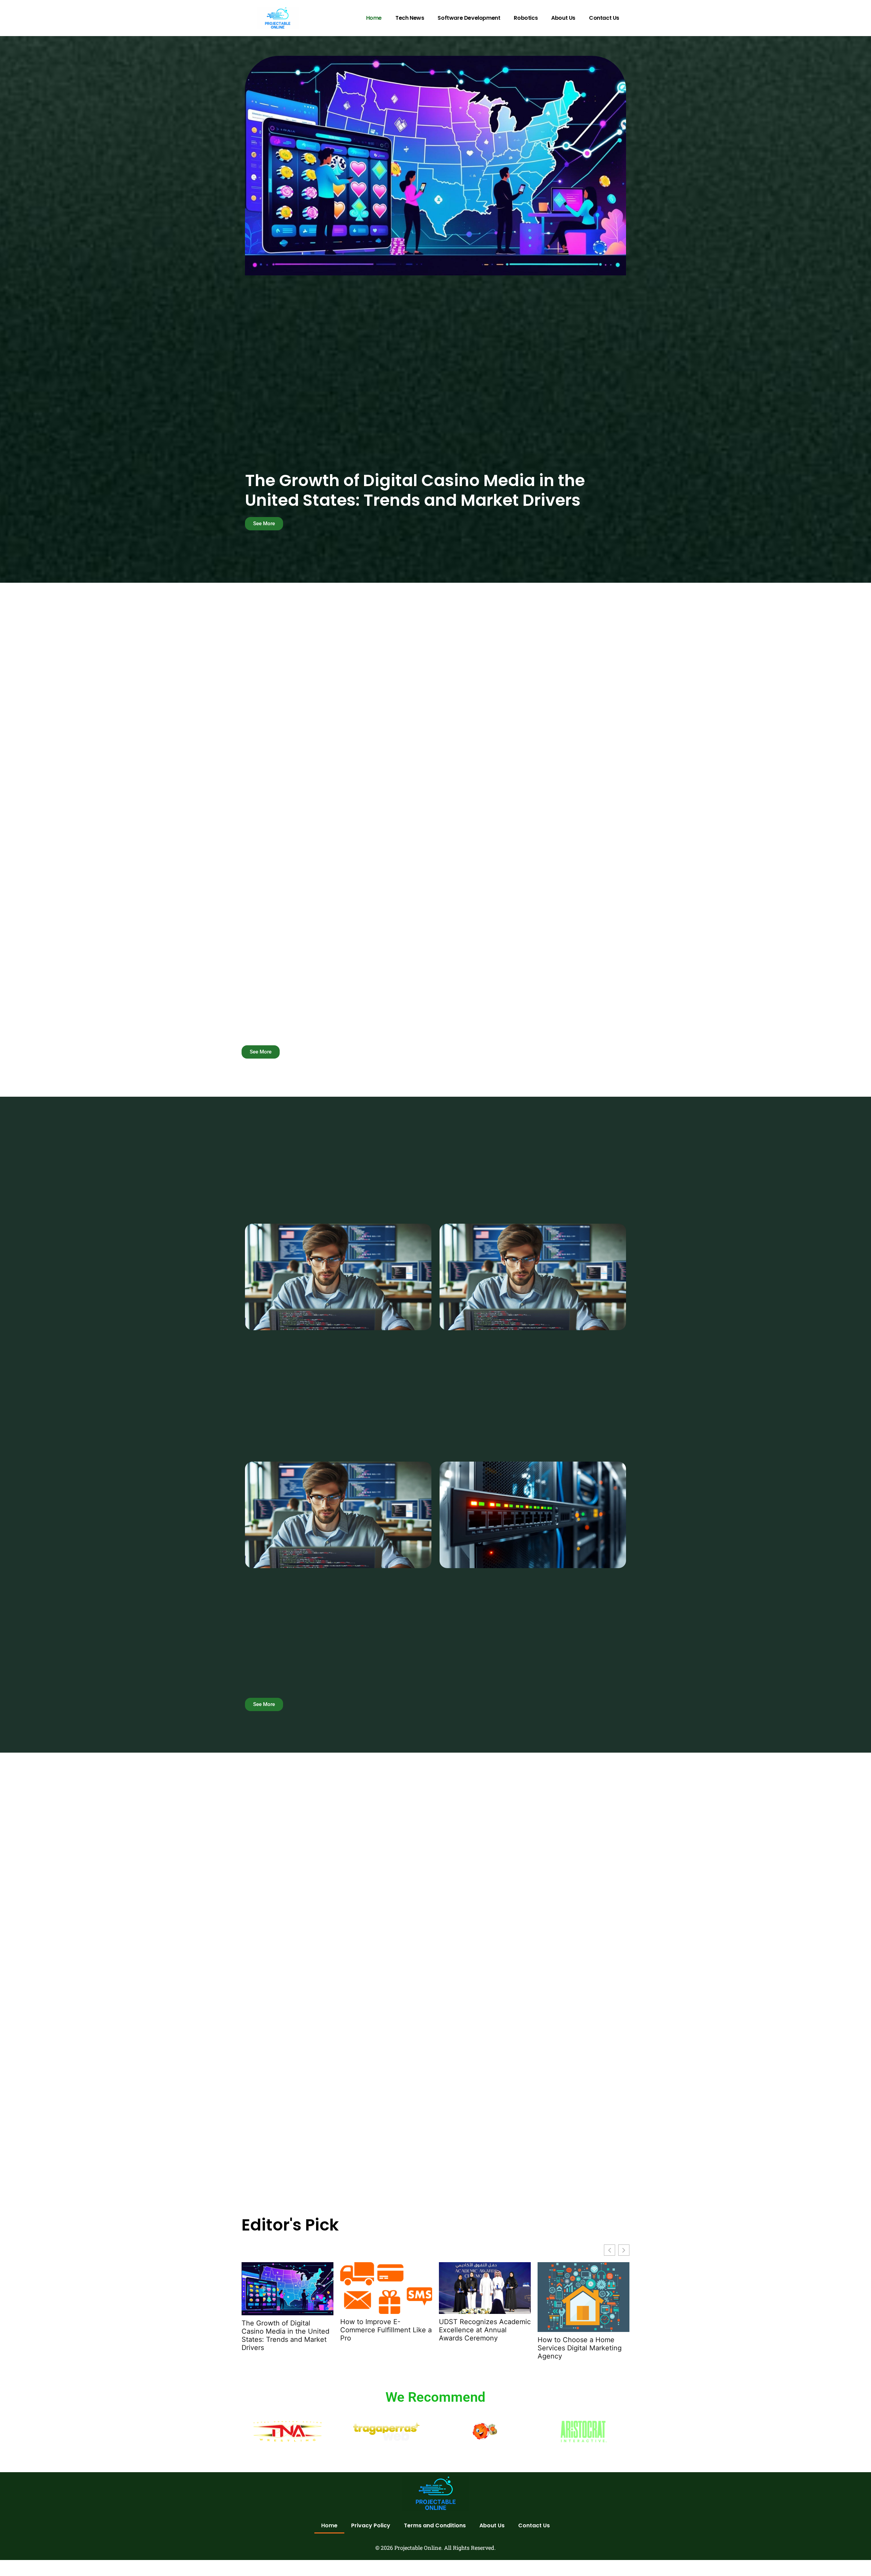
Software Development (469, 18)
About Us (563, 18)
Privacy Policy (371, 2525)
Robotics (526, 18)
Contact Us (604, 18)
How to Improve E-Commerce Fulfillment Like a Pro (386, 2330)
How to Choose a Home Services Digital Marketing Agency (580, 2348)
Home (374, 18)
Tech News (410, 18)
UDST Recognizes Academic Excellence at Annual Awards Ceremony (485, 2330)
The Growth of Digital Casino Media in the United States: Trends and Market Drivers (415, 490)
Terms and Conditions (435, 2525)
